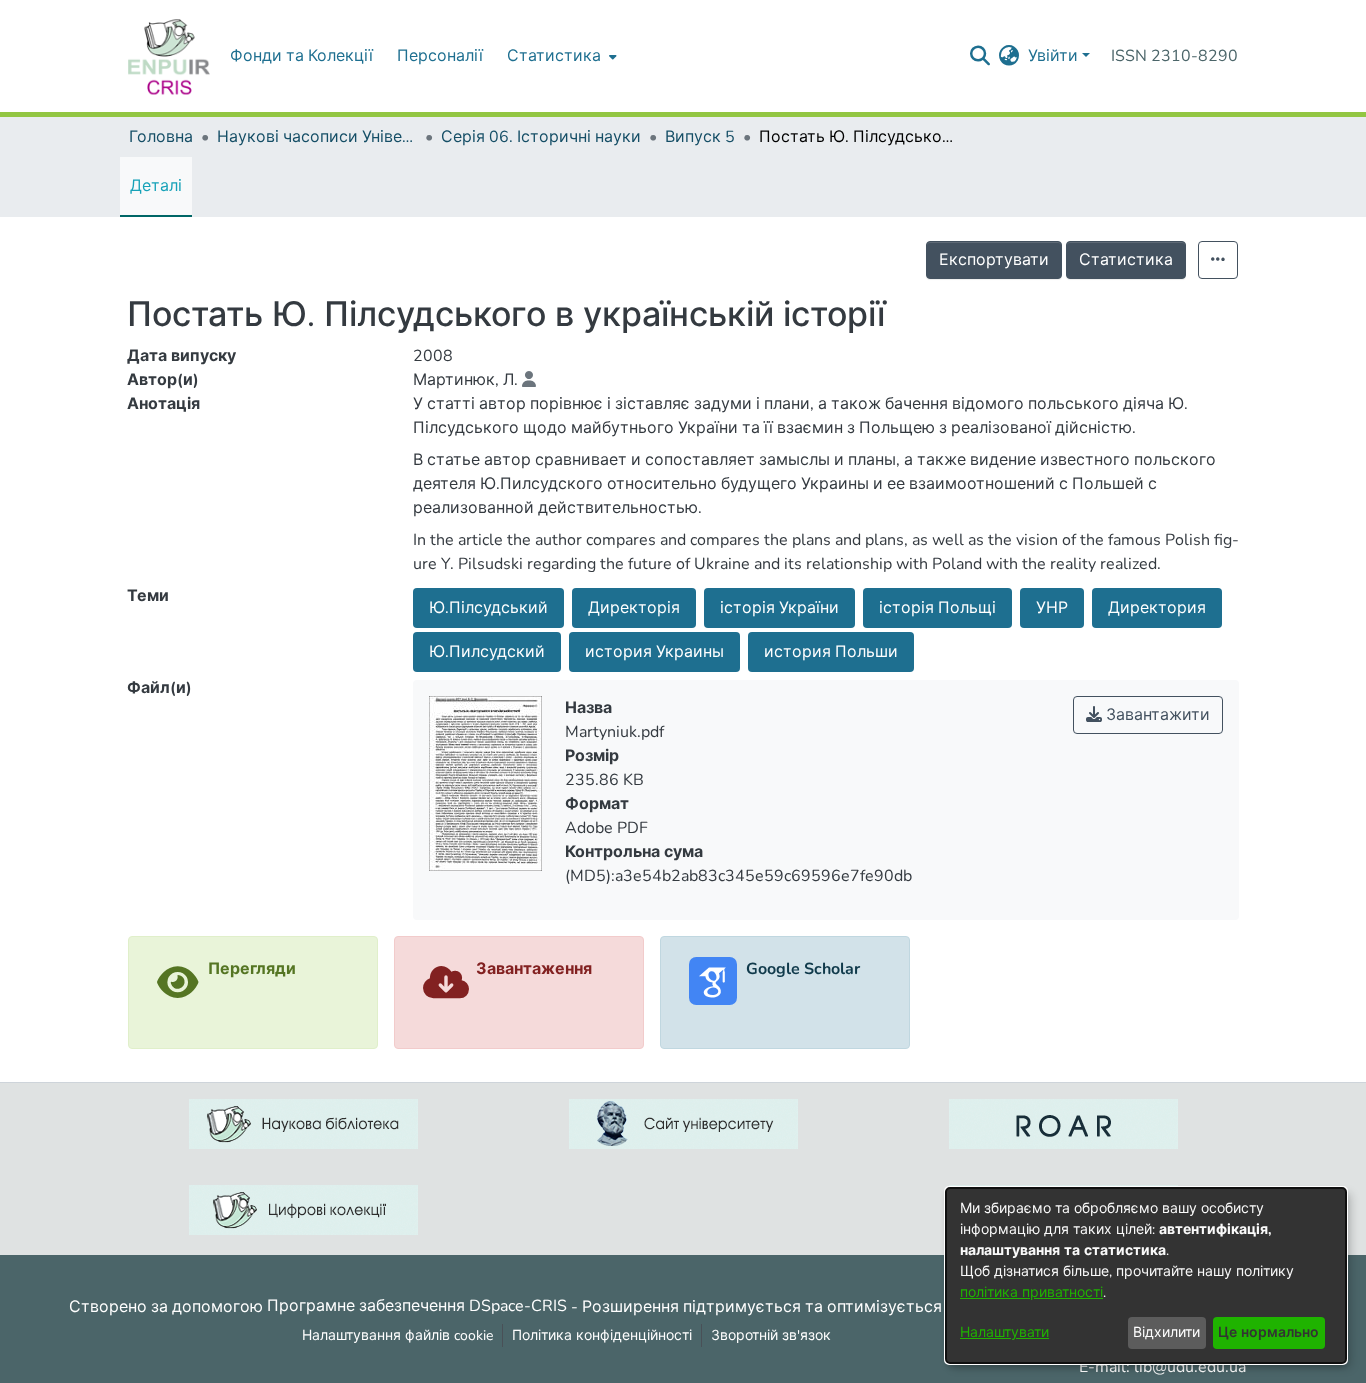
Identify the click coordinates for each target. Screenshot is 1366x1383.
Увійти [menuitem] (1053, 56)
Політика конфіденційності (602, 1335)
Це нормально (1268, 1332)
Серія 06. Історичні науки (541, 137)
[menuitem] (560, 56)
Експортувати (994, 260)
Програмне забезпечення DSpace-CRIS (417, 1306)
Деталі (156, 186)
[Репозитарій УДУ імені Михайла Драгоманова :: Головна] (169, 56)
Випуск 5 (700, 137)
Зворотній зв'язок (771, 1335)
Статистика (1126, 260)
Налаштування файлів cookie (397, 1335)
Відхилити (1166, 1332)
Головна (161, 137)
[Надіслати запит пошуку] (980, 56)
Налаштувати (1004, 1332)
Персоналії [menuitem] (440, 56)
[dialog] (1146, 1275)
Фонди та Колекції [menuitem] (301, 56)
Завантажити (1156, 715)
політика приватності (1031, 1292)
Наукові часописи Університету (317, 137)
